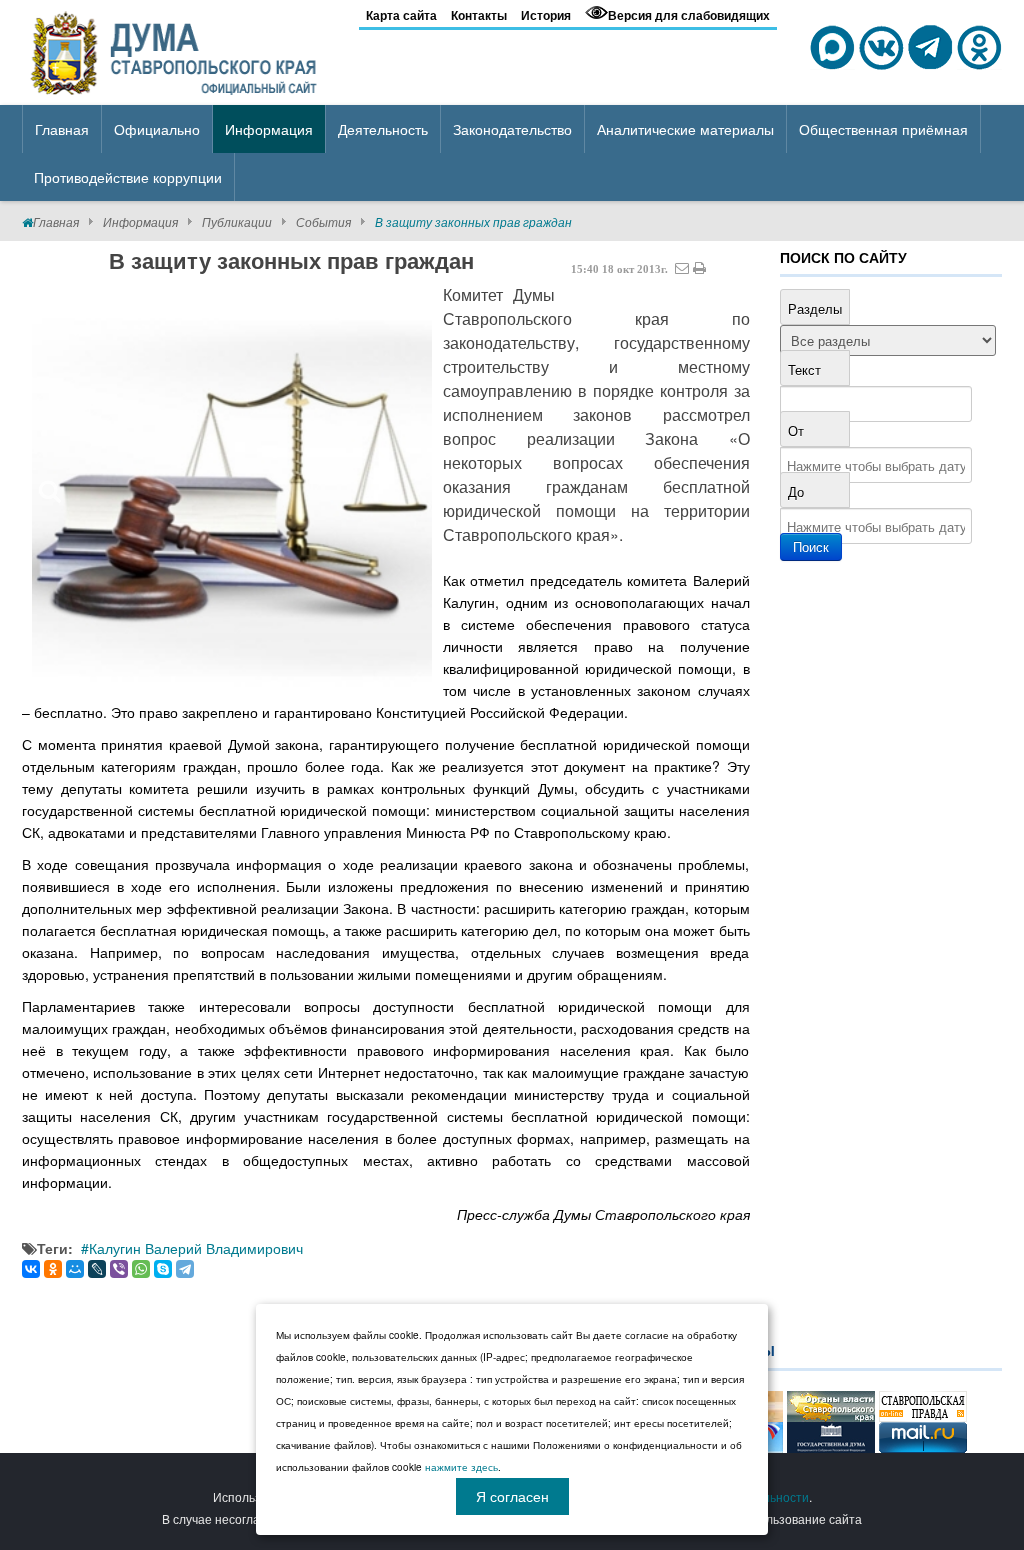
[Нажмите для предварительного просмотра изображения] (232, 487)
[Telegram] (185, 1269)
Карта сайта (401, 15)
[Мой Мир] (75, 1269)
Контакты (479, 15)
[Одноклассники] (53, 1269)
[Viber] (119, 1269)
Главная (56, 221)
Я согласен (512, 1496)
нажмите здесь (461, 1467)
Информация (140, 221)
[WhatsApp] (141, 1269)
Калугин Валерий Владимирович (196, 1248)
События (323, 221)
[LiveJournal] (97, 1269)
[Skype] (163, 1269)
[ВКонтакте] (31, 1269)
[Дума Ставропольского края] (175, 50)
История (546, 15)
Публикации (237, 221)
